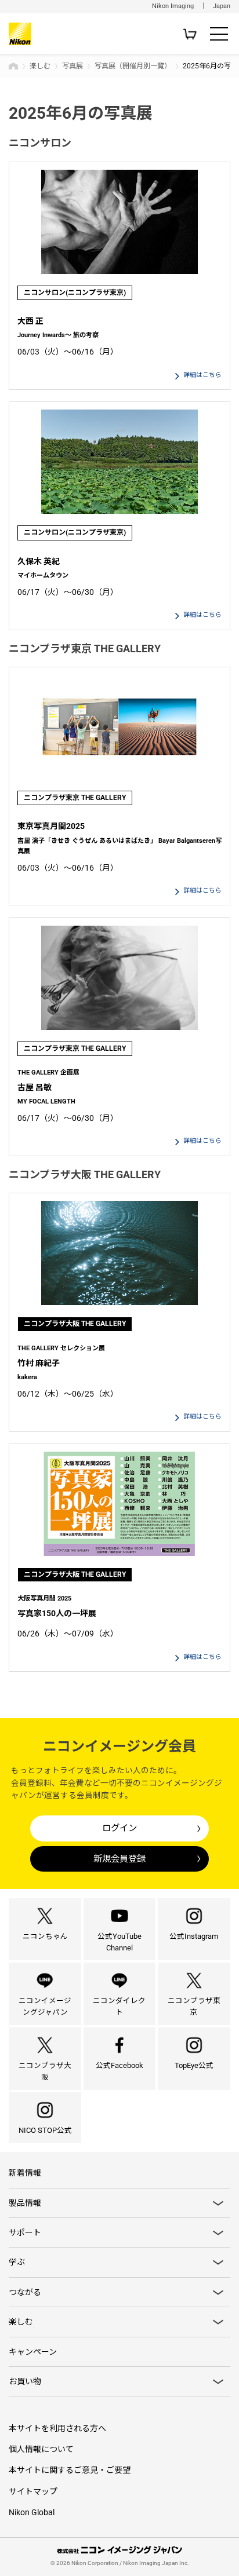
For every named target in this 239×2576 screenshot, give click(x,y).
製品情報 (25, 2203)
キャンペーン (33, 2352)
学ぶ (17, 2262)
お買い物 (25, 2381)
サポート (25, 2232)
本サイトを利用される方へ (57, 2428)
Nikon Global (32, 2512)
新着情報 (25, 2173)
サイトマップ (33, 2491)
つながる (25, 2292)
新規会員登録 (119, 1859)
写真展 (73, 66)
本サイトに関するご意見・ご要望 (70, 2470)
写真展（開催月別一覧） (133, 66)
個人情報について (41, 2449)
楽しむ (40, 66)
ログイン (119, 1828)
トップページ (13, 66)
